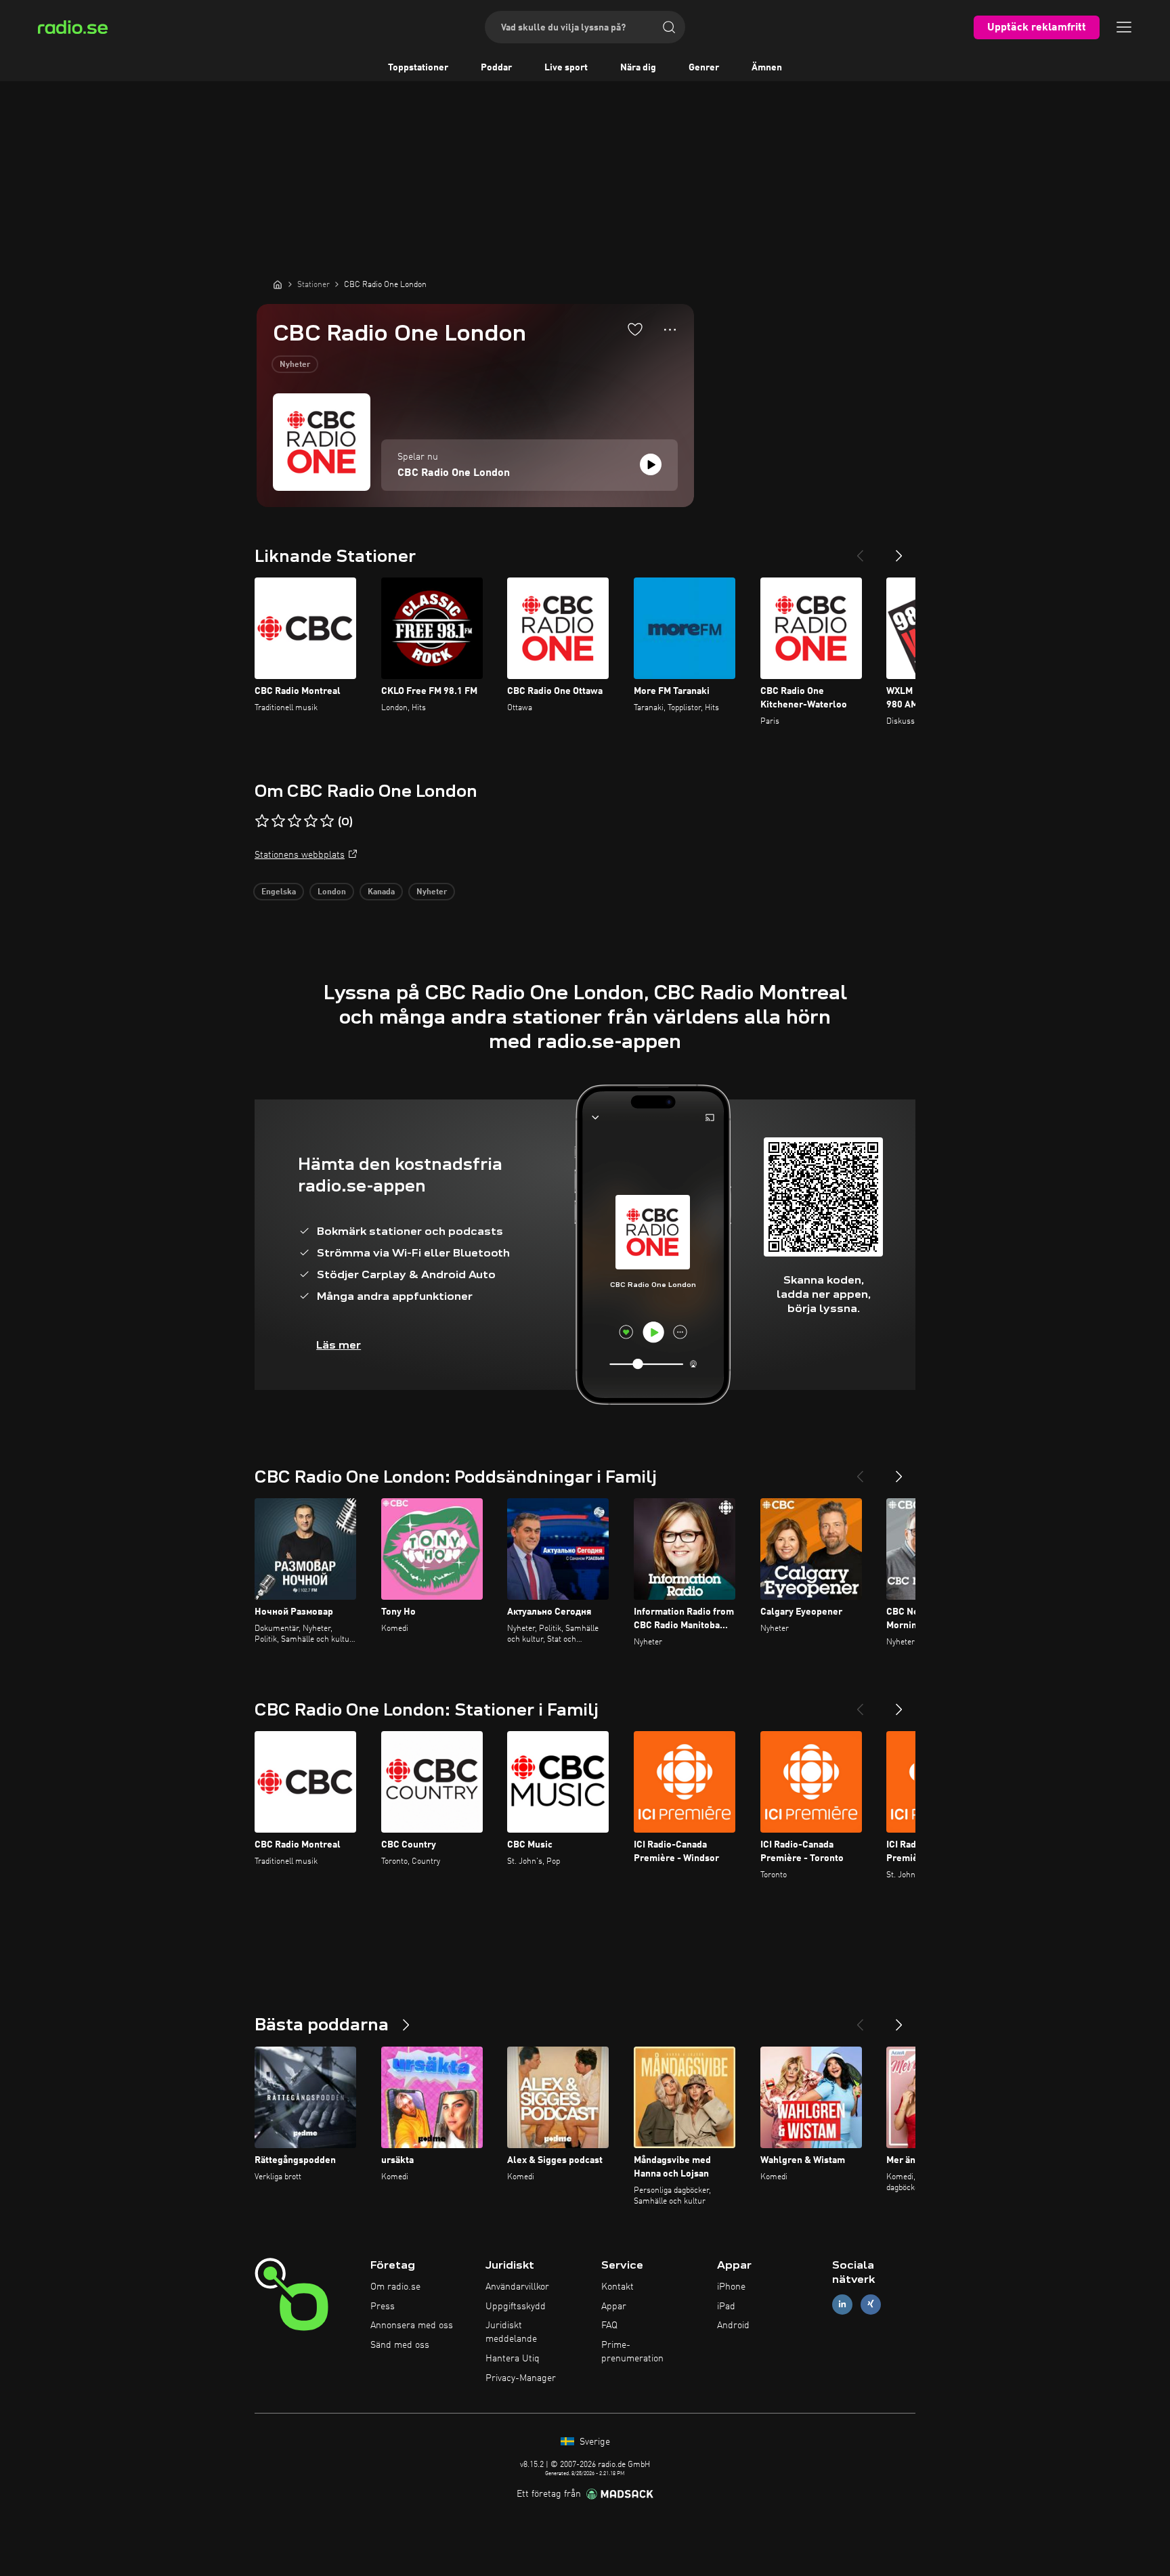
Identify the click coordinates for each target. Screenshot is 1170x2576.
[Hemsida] (278, 284)
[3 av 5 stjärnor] (295, 821)
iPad (726, 2307)
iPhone (731, 2287)
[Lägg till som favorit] (635, 329)
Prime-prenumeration (632, 2352)
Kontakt (617, 2287)
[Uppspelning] (651, 464)
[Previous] (860, 550)
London (332, 892)
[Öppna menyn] (1124, 27)
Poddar (496, 68)
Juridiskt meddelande (511, 2332)
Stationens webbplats (300, 855)
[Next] (899, 550)
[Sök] (669, 27)
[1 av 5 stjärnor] (262, 821)
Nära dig (638, 68)
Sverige (593, 2442)
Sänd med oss (400, 2345)
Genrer (704, 68)
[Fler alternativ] (670, 330)
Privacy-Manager (521, 2378)
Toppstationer (418, 68)
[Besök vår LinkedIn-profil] (842, 2304)
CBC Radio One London (454, 473)
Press (383, 2307)
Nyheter (295, 365)
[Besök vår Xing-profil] (871, 2304)
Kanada (381, 892)
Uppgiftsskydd (516, 2307)
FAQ (609, 2326)
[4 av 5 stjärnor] (311, 821)
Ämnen (767, 68)
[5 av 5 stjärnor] (327, 821)
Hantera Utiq (513, 2359)
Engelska (279, 892)
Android (733, 2326)
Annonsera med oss (412, 2326)
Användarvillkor (517, 2287)
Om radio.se (395, 2287)
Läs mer (339, 1345)
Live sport (566, 68)
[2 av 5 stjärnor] (278, 821)
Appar (614, 2307)
